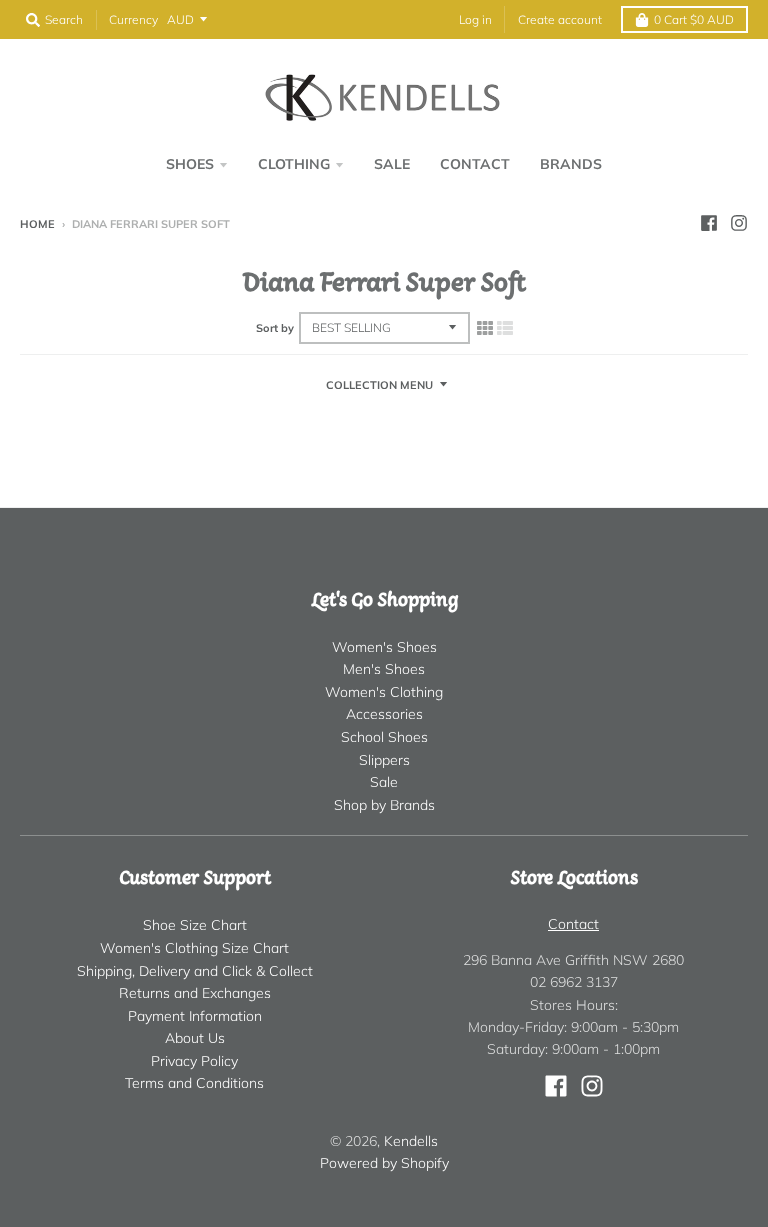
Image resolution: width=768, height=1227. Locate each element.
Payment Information (195, 1016)
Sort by (275, 328)
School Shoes (384, 737)
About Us (195, 1038)
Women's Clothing (384, 692)
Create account (560, 19)
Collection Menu (379, 385)
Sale (384, 782)
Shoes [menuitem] (190, 164)
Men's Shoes (384, 669)
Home (37, 224)
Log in (475, 19)
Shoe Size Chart (195, 925)
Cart (694, 19)
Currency (133, 19)
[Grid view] (485, 328)
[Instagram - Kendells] (739, 223)
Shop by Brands (384, 805)
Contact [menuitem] (475, 164)
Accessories (384, 714)
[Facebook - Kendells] (709, 223)
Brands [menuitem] (571, 164)
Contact (573, 924)
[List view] (505, 328)
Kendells (411, 1141)
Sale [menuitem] (392, 164)
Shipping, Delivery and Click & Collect (195, 971)
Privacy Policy (194, 1061)
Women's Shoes (384, 647)
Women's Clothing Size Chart (194, 948)
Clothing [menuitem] (294, 164)
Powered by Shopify (384, 1163)
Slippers (384, 760)
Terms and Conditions (194, 1083)
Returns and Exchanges (195, 993)
